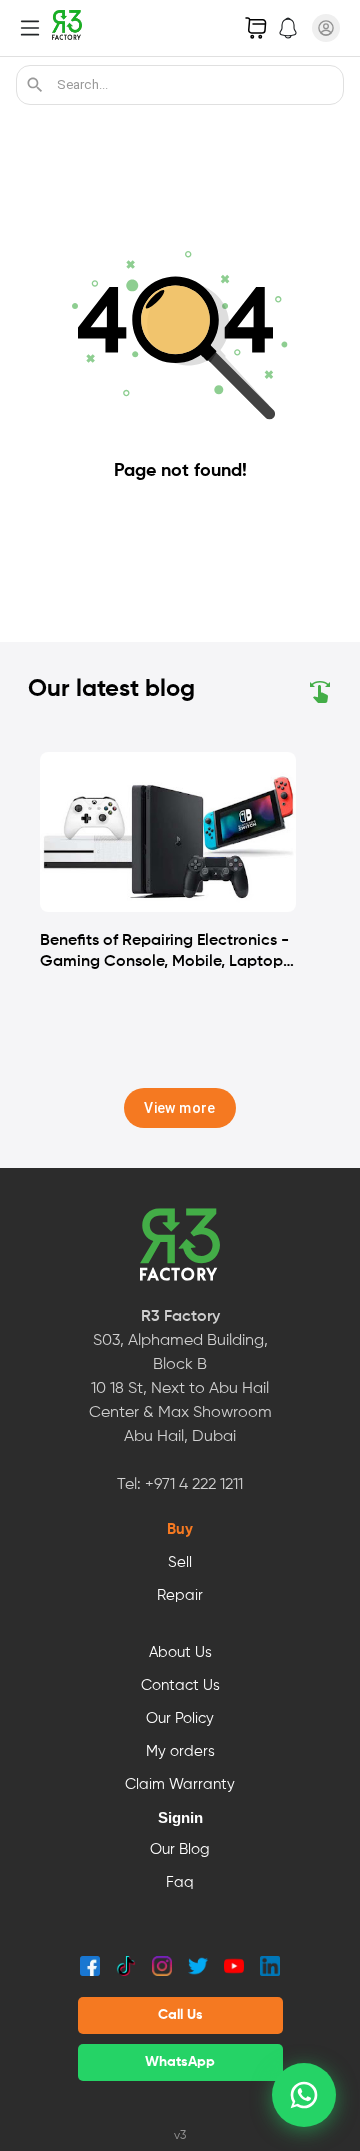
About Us (180, 1653)
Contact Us (180, 1686)
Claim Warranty (180, 1785)
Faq (180, 1883)
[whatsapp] (304, 2095)
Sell (180, 1563)
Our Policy (180, 1719)
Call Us (180, 2015)
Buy (180, 1530)
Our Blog (180, 1850)
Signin (180, 1818)
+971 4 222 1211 (194, 1485)
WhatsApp (180, 2062)
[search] (35, 85)
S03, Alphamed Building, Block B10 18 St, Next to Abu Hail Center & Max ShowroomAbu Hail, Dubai (180, 1389)
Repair (180, 1596)
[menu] (30, 28)
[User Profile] (326, 28)
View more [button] (180, 1108)
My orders (180, 1752)
